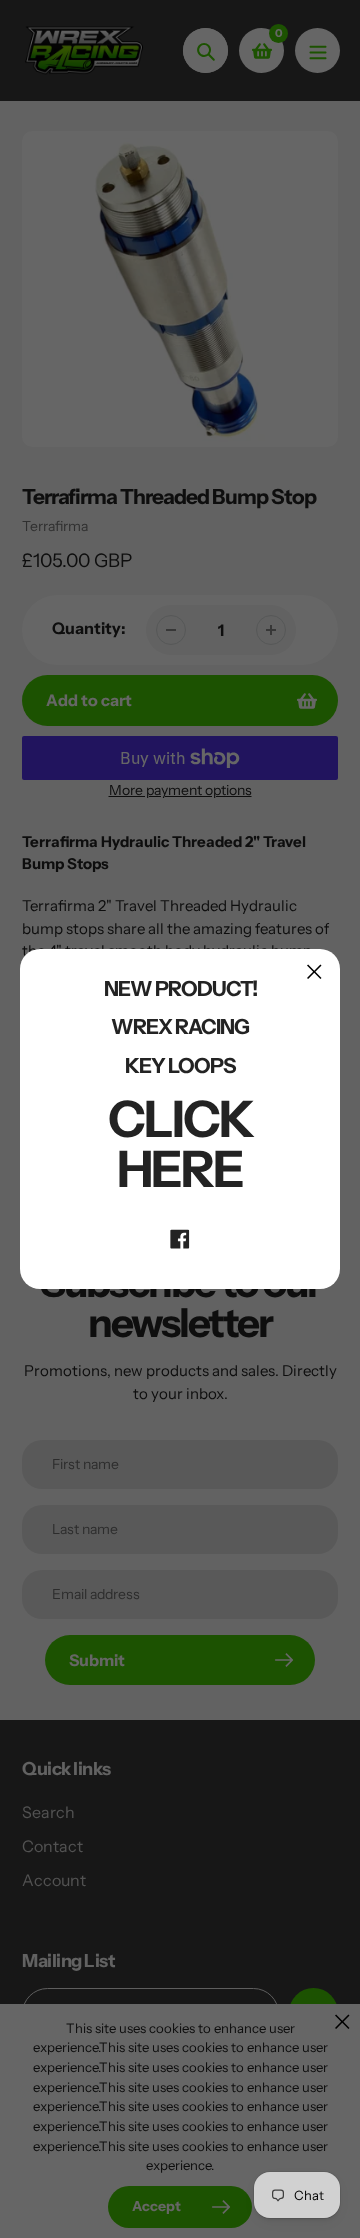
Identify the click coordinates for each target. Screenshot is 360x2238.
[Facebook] (180, 1237)
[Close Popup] (314, 971)
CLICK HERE (180, 1144)
